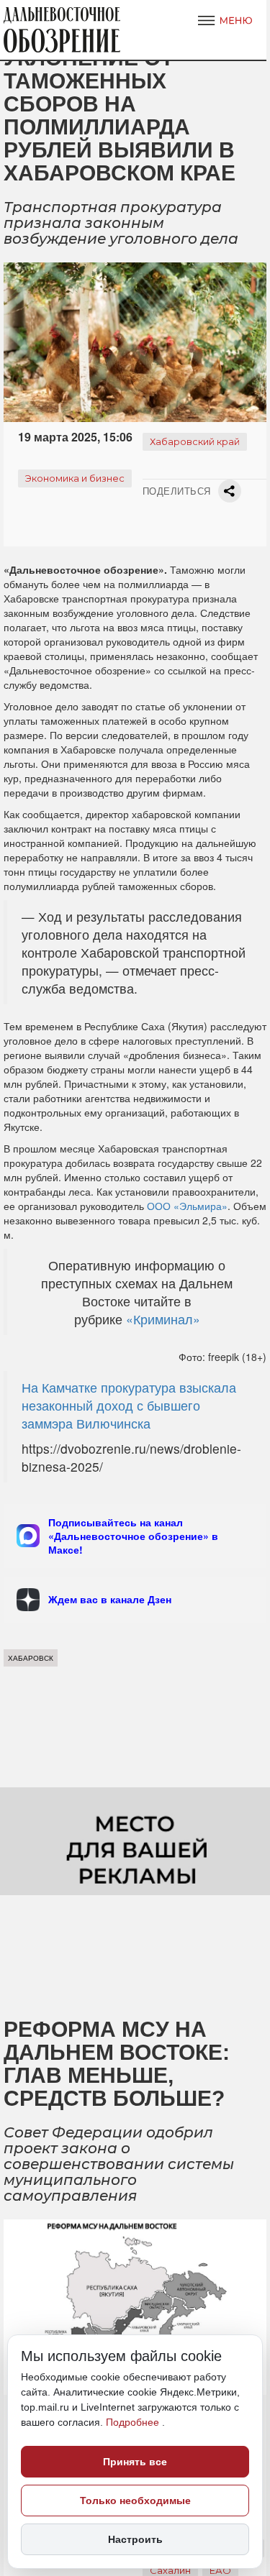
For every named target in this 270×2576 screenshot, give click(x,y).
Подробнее (134, 2422)
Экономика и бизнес (75, 478)
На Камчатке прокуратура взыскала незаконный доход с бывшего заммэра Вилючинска (129, 1405)
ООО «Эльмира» (187, 1206)
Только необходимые (135, 2501)
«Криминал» (161, 1319)
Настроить (135, 2539)
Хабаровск (31, 1658)
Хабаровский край (195, 441)
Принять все (135, 2462)
